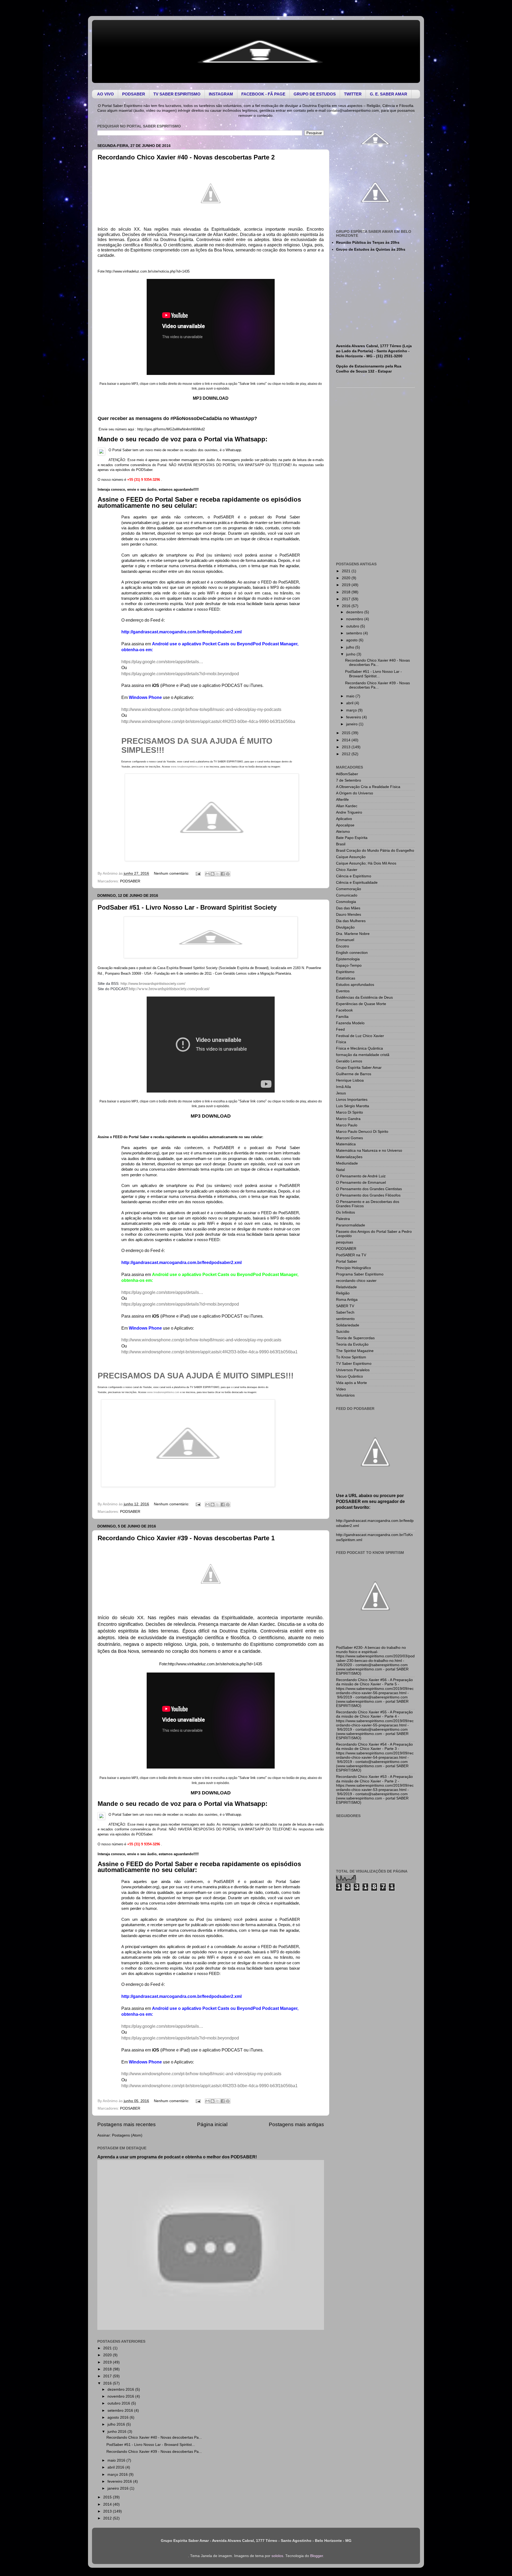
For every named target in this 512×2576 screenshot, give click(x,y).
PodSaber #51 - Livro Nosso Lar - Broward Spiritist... (151, 2445)
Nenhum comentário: (172, 873)
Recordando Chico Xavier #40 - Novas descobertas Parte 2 (186, 157)
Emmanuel (345, 940)
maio (351, 696)
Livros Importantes (352, 1100)
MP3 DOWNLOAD (211, 398)
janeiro (352, 724)
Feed (340, 1029)
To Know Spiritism (351, 1357)
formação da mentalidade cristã (363, 1055)
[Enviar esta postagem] (198, 873)
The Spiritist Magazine (355, 1351)
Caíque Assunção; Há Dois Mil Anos (366, 863)
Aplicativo (344, 819)
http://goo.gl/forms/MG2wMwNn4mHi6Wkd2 (171, 429)
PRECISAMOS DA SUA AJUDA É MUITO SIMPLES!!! (196, 1376)
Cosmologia (346, 902)
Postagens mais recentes (127, 2124)
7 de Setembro (349, 780)
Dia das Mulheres (351, 921)
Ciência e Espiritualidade (357, 883)
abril (350, 703)
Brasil (341, 844)
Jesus (341, 1093)
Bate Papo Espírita (352, 838)
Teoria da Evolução (352, 1344)
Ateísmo (343, 832)
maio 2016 (117, 2460)
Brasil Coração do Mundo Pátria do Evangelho (375, 851)
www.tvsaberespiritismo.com (187, 767)
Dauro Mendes (349, 915)
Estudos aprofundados (355, 985)
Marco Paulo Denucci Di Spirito (362, 1132)
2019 (108, 2362)
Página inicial (212, 2124)
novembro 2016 (121, 2396)
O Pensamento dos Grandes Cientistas (369, 1189)
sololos (277, 2556)
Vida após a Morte (351, 1383)
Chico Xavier (347, 870)
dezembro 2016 (121, 2389)
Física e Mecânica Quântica (359, 1048)
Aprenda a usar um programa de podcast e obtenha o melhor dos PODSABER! (177, 2157)
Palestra (343, 1219)
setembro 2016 (121, 2411)
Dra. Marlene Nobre (353, 934)
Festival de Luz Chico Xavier (360, 1036)
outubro (353, 626)
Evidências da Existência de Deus (364, 997)
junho (351, 654)
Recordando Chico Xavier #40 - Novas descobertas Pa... (154, 2437)
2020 (108, 2355)
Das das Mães (348, 908)
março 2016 (118, 2475)
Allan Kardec (347, 806)
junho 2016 (117, 2432)
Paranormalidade (351, 1225)
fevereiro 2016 (120, 2481)
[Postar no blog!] (213, 874)
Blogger (317, 2556)
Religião (343, 1293)
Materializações (349, 1157)
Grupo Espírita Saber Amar (359, 1068)
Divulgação (345, 927)
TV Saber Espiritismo (354, 1364)
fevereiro (354, 717)
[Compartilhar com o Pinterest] (228, 874)
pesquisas (345, 1242)
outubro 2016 (119, 2403)
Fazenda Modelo (350, 1023)
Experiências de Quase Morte (361, 1004)
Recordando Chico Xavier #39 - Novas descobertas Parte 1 (186, 1538)
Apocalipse (345, 825)
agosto (352, 640)
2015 (108, 2497)
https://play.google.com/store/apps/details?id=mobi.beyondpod (180, 674)
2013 (108, 2511)
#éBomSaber (347, 774)
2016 (108, 2383)
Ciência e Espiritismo (354, 876)
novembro (355, 619)
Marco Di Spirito (349, 1112)
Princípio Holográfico (353, 1268)
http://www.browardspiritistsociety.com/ (153, 983)
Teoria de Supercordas (355, 1338)
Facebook (344, 1010)
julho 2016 (117, 2424)
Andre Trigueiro (349, 812)
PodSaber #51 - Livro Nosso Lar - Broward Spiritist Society (187, 907)
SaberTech (345, 1312)
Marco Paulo (347, 1125)
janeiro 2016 (119, 2488)
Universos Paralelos (353, 1370)
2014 (108, 2504)
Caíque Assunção (351, 857)
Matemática (346, 1144)
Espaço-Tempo (349, 965)
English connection (352, 953)
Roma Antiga (347, 1300)
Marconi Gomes (349, 1138)
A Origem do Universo (355, 793)
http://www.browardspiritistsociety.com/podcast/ (169, 989)
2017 (108, 2376)
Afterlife (342, 800)
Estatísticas (346, 978)
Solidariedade (348, 1325)
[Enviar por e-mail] (207, 874)
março (352, 710)
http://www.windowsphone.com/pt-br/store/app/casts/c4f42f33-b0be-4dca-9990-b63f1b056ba (208, 721)
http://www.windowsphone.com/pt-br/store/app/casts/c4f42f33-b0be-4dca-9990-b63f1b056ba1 (209, 1352)
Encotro (343, 946)
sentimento (345, 1319)
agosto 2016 (119, 2417)
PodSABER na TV (351, 1255)
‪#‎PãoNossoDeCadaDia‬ (196, 418)
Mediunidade (347, 1163)
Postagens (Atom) (127, 2135)
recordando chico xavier (356, 1281)
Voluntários (345, 1395)
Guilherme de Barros (354, 1074)
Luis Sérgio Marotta (353, 1106)
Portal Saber (347, 1261)
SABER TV (345, 1306)
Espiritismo (345, 972)
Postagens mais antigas (296, 2124)
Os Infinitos (345, 1212)
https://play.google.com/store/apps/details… (162, 662)
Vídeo (341, 1389)
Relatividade (346, 1287)
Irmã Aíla (343, 1087)
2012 (108, 2518)
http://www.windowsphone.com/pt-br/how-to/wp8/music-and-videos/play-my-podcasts (201, 709)
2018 (108, 2369)
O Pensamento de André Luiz (361, 1176)
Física (341, 1042)
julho (351, 647)
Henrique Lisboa (350, 1080)
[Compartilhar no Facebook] (223, 874)
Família (342, 1017)
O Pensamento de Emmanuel (361, 1183)
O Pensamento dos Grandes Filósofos (368, 1195)
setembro (355, 633)
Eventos (343, 991)
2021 (108, 2348)
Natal (340, 1170)
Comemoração (349, 889)
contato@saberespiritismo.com (353, 111)
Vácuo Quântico (349, 1376)
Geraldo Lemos (349, 1061)
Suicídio (343, 1332)
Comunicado (347, 895)
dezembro (355, 612)
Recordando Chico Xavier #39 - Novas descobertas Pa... (154, 2452)
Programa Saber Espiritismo (360, 1274)
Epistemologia (348, 959)
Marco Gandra (348, 1119)
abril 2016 (116, 2467)
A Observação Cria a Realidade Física (368, 787)
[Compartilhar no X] (218, 874)
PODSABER (130, 881)
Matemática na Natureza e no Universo (369, 1151)
